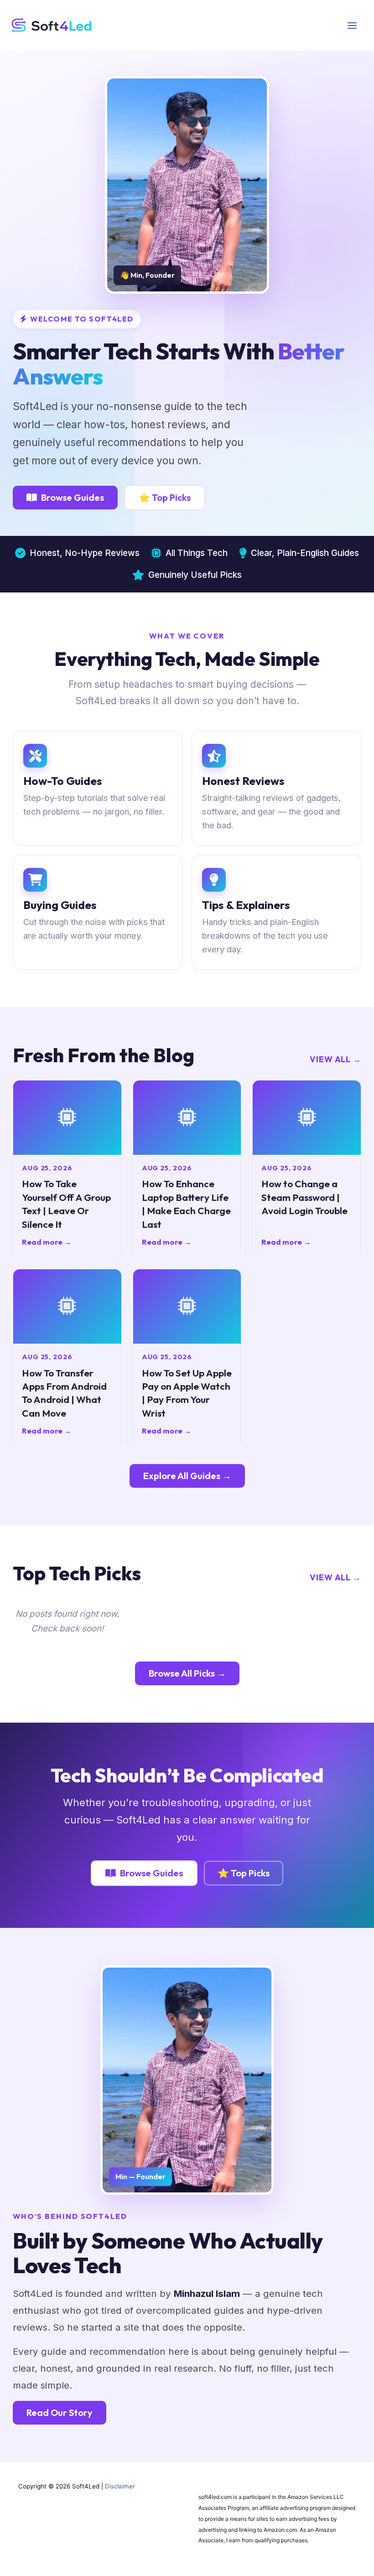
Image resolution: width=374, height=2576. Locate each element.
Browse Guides (73, 497)
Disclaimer (120, 2486)
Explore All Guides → (187, 1476)
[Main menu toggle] (352, 25)
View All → (335, 1059)
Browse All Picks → (187, 1673)
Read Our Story (60, 2412)
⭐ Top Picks (165, 497)
